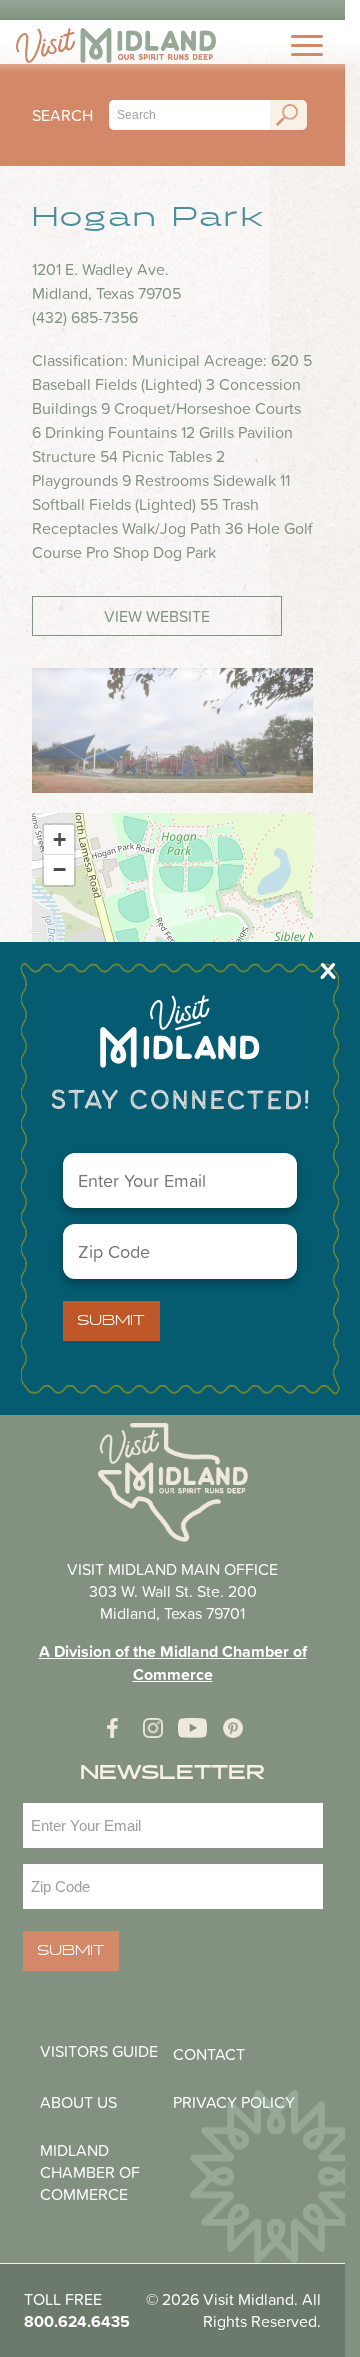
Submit (111, 1321)
